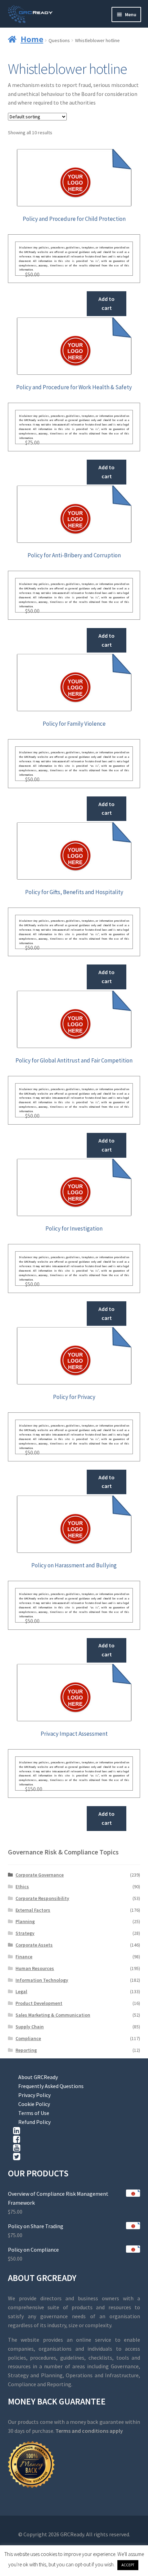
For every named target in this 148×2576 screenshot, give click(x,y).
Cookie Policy (34, 2104)
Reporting (26, 2050)
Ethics (22, 1887)
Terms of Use (34, 2113)
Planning (25, 1921)
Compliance (28, 2038)
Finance (24, 1957)
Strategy (25, 1933)
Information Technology (42, 1980)
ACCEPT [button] (128, 2565)
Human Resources (35, 1968)
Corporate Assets (34, 1945)
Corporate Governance (40, 1875)
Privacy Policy (34, 2095)
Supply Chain (30, 2027)
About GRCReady (38, 2077)
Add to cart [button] (107, 303)
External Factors (33, 1910)
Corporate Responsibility (42, 1898)
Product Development (39, 2003)
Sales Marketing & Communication (53, 2015)
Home (32, 39)
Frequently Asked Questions (51, 2086)
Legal (21, 1991)
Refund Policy (34, 2122)
